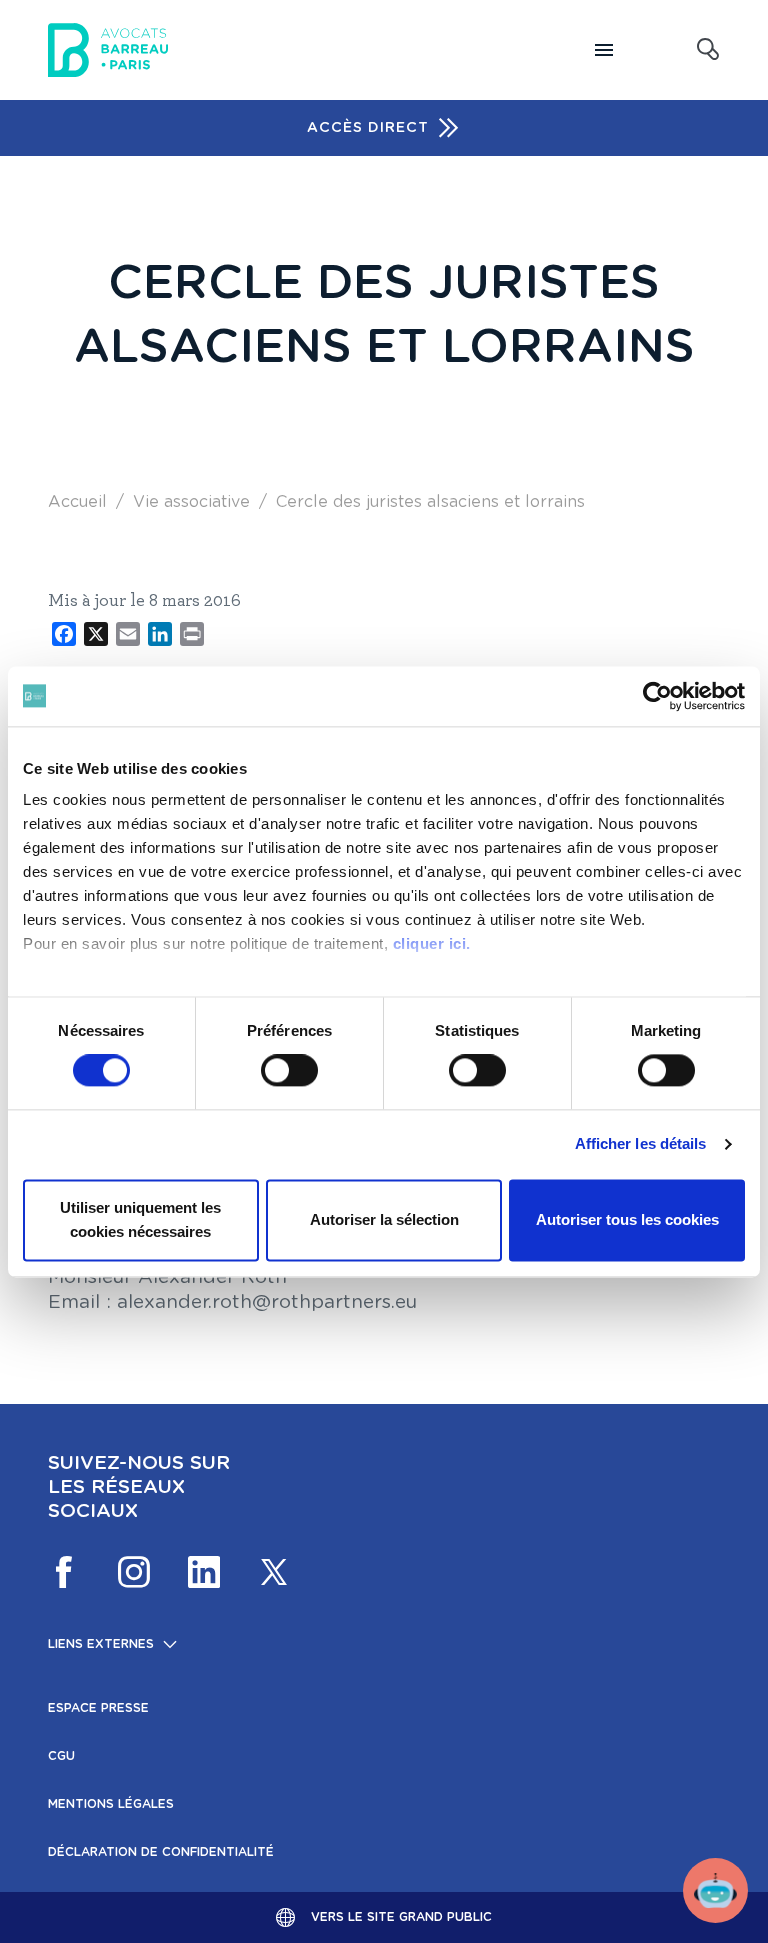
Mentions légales (111, 1804)
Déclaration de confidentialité (161, 1852)
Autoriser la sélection (384, 1219)
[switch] (289, 1071)
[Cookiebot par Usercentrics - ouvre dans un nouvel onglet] (657, 696)
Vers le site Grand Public (401, 1917)
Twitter (274, 1572)
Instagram (134, 1572)
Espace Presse (98, 1708)
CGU (61, 1756)
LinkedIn (204, 1572)
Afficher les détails (641, 1144)
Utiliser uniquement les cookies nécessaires (140, 1219)
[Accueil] (108, 50)
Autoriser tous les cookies (627, 1219)
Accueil (77, 502)
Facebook (64, 1572)
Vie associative (191, 502)
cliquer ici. (432, 943)
